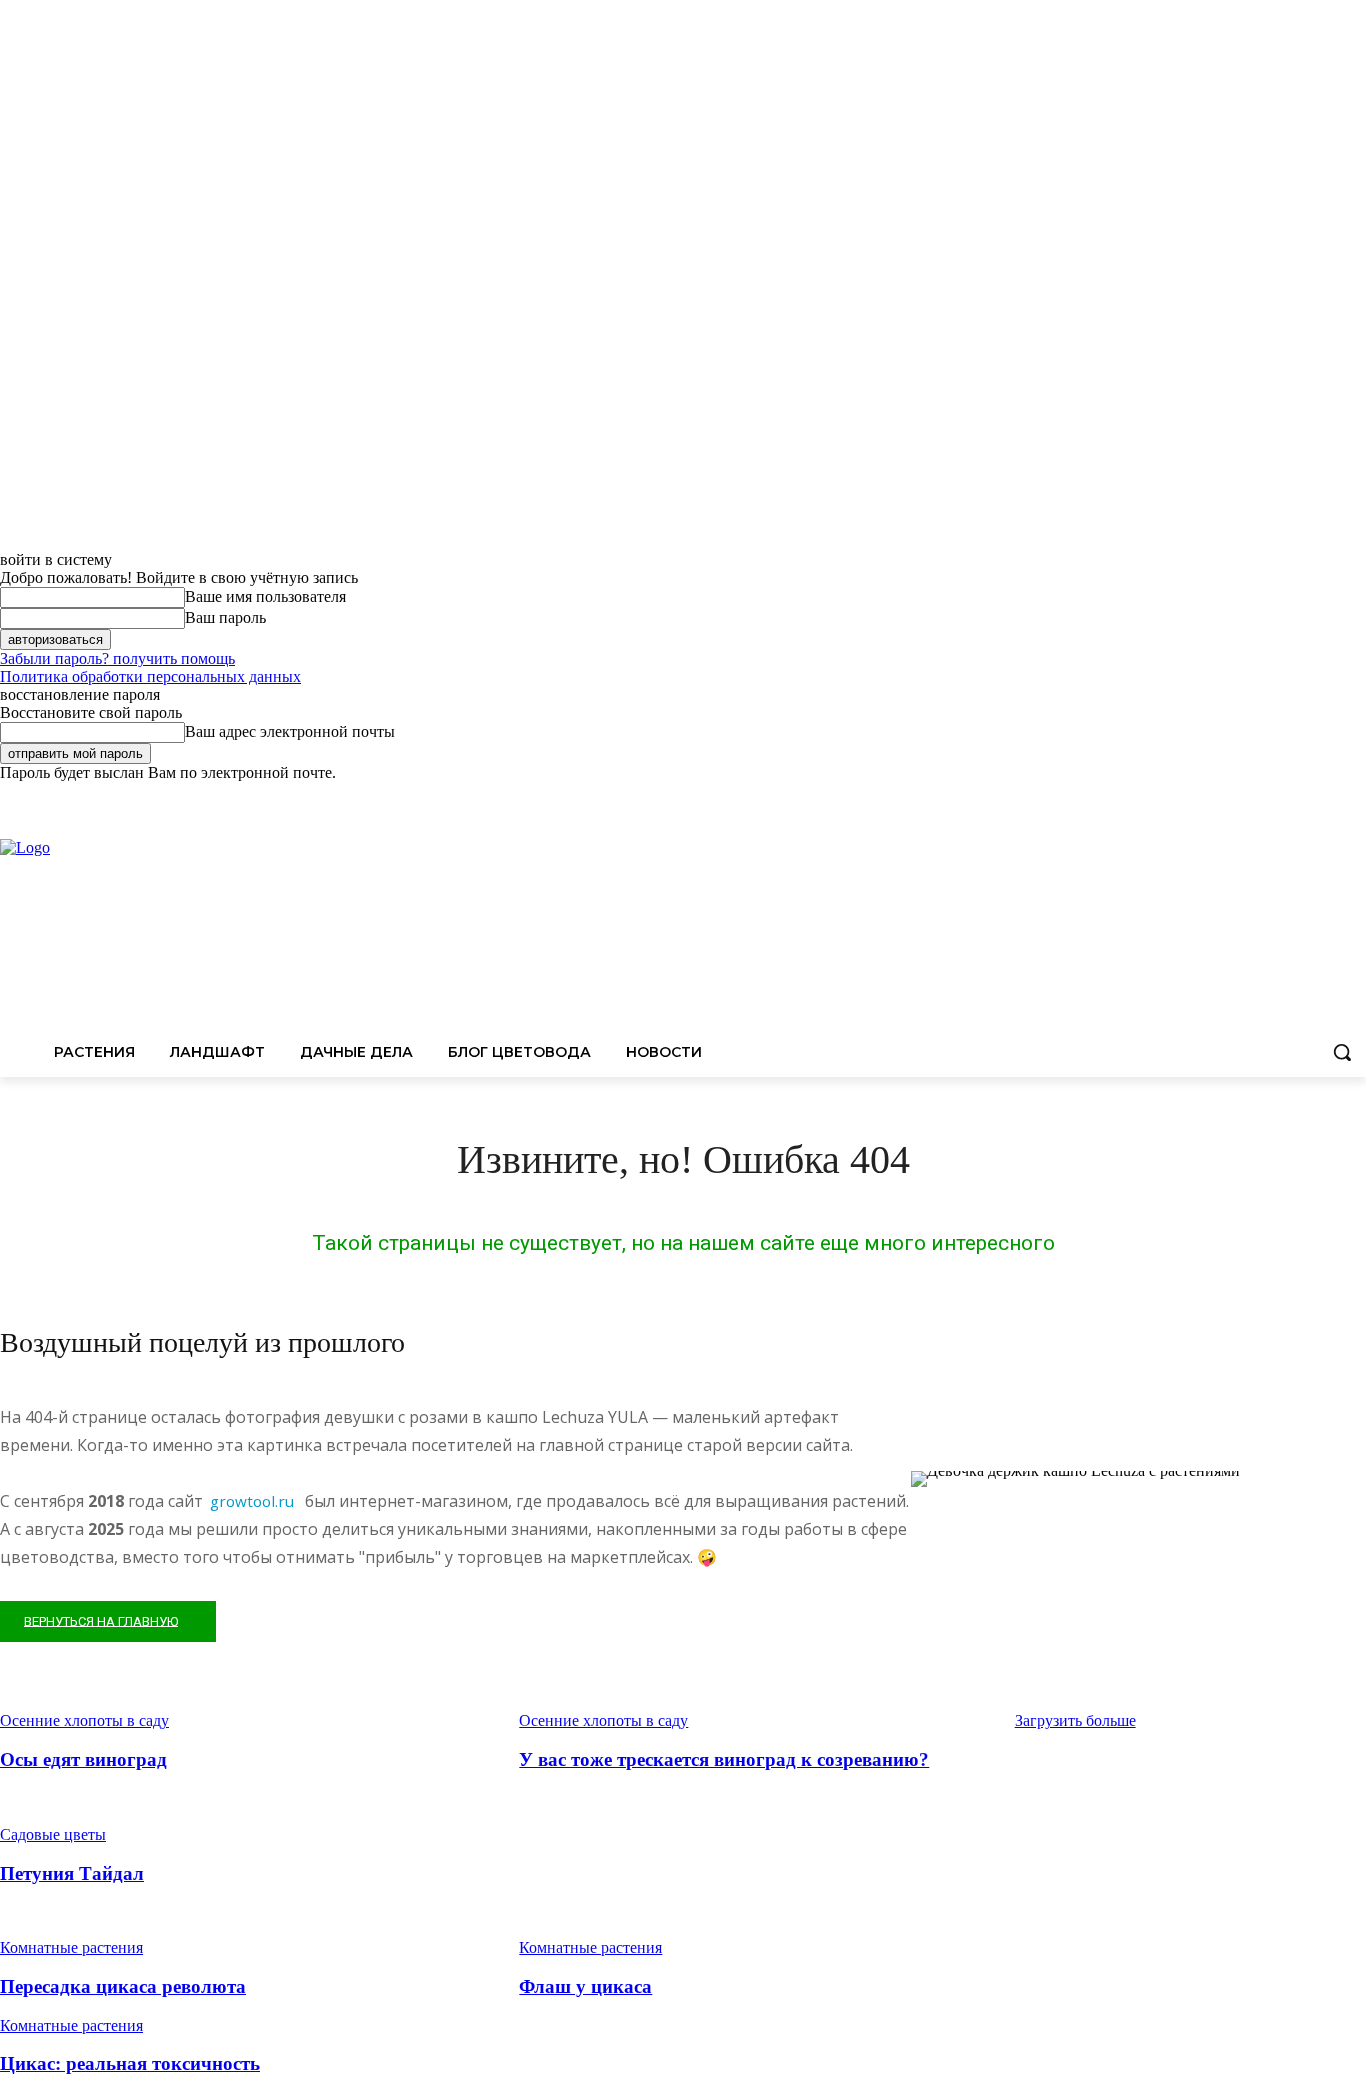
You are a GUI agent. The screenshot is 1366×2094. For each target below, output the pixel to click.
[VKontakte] (1354, 796)
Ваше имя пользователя (265, 596)
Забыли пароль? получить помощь (117, 658)
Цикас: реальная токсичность (130, 2063)
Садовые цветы (53, 1834)
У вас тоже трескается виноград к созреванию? (724, 1759)
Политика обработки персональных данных (150, 676)
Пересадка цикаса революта (123, 1986)
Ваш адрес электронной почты (290, 731)
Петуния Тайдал (72, 1873)
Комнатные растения (71, 1947)
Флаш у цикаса (585, 1986)
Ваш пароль (225, 617)
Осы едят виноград (83, 1759)
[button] (1342, 1052)
